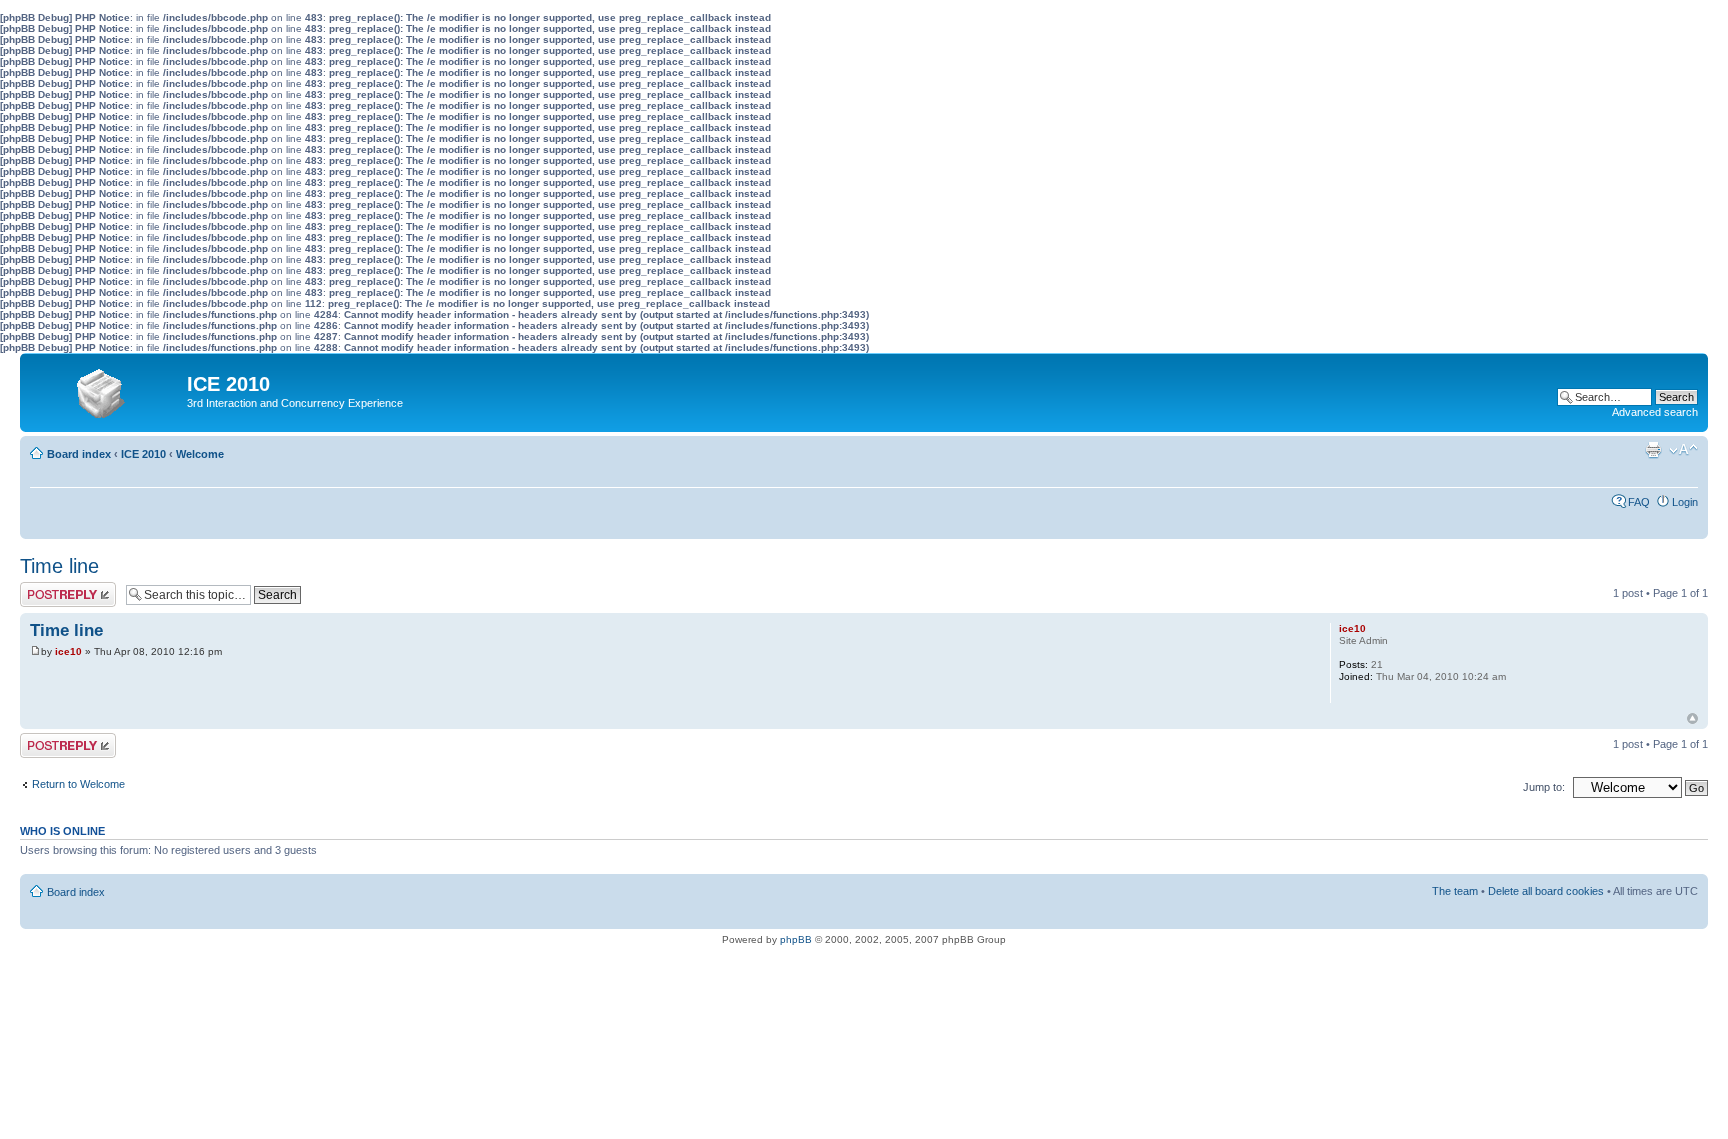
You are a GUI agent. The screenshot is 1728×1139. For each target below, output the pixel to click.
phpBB (796, 939)
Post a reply (49, 588)
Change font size (1683, 450)
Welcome (200, 454)
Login (1685, 502)
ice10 (68, 651)
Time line (59, 566)
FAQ (1639, 502)
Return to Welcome (78, 784)
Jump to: (1544, 787)
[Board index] (106, 389)
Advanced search (1655, 412)
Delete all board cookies (1546, 891)
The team (1455, 891)
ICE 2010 (143, 454)
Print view (1653, 450)
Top (1692, 718)
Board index (79, 454)
